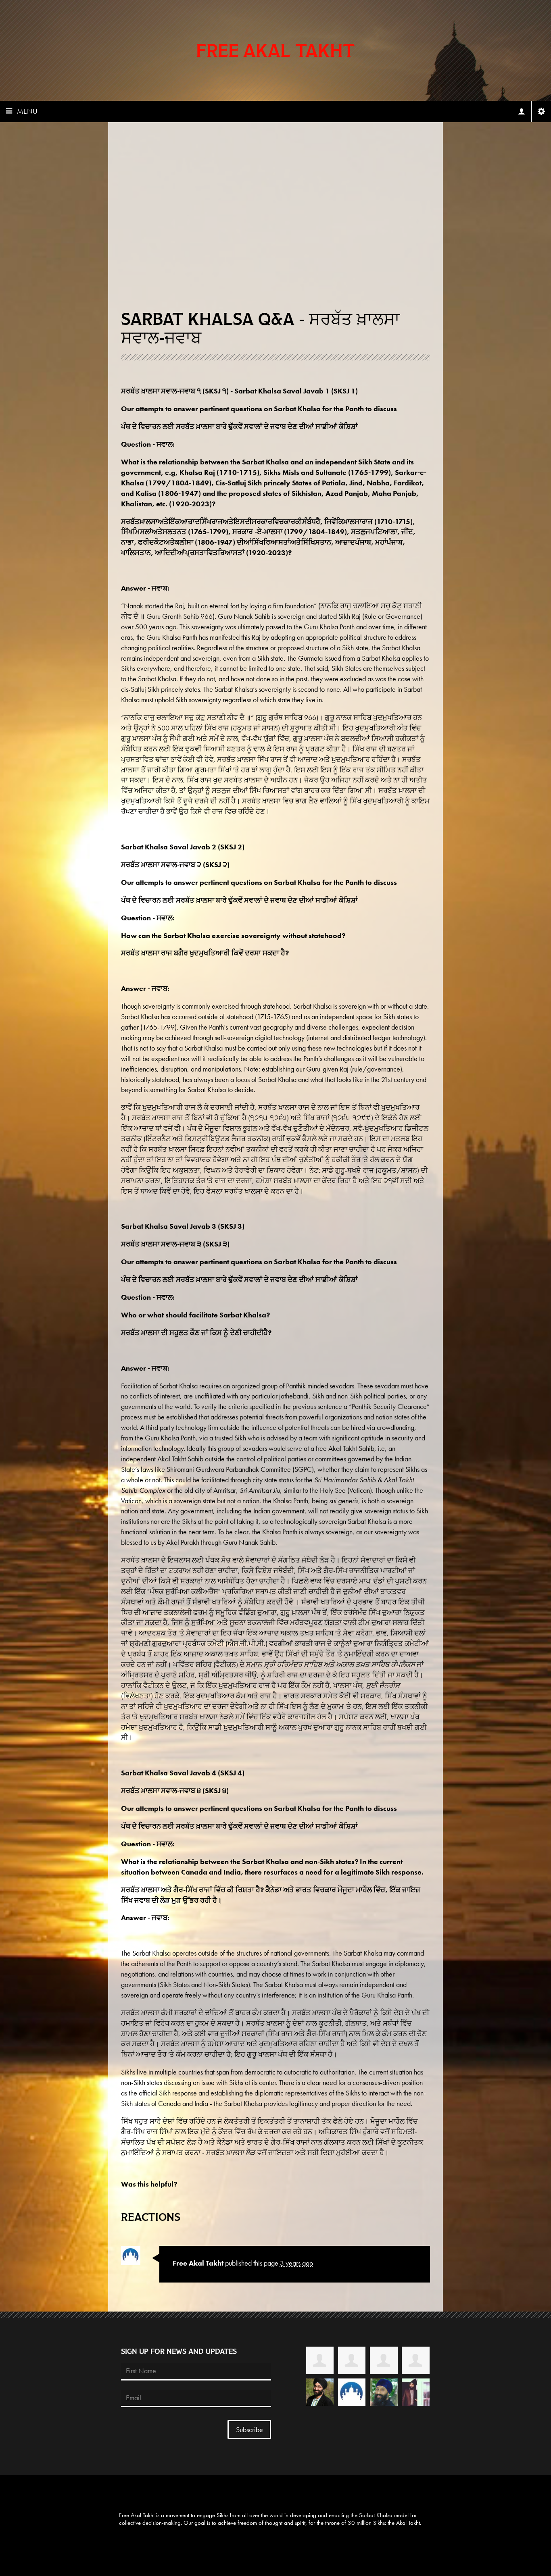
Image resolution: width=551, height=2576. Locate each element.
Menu (27, 111)
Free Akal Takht (275, 50)
